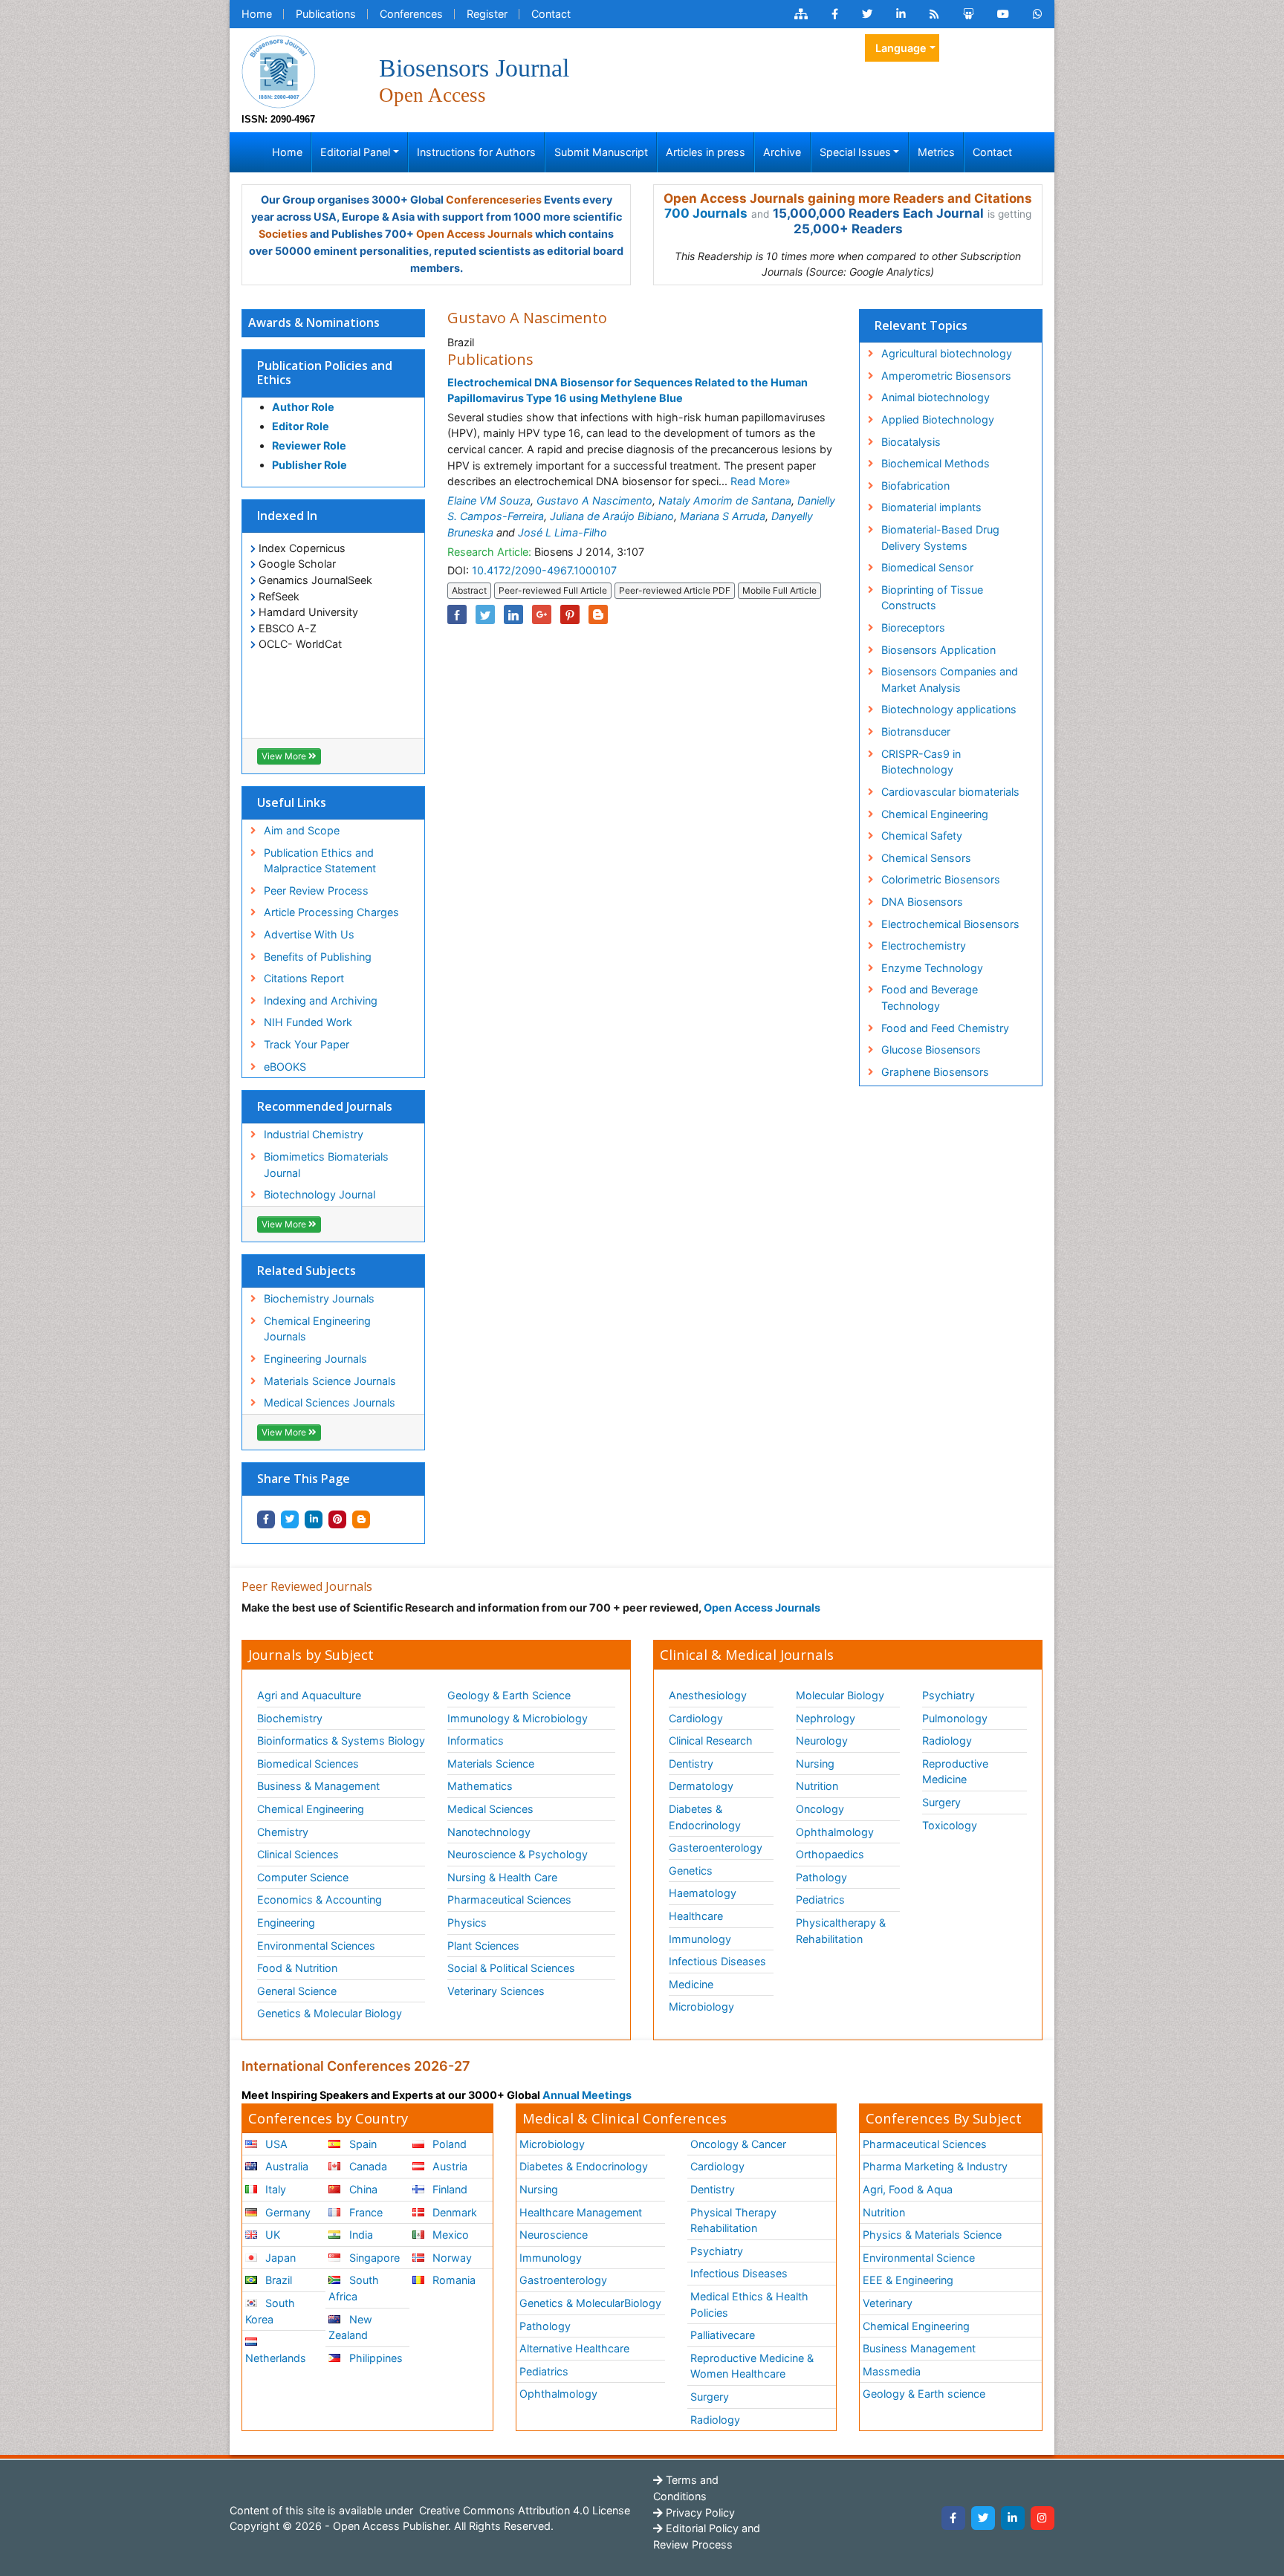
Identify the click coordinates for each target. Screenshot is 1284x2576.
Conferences (411, 14)
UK (271, 2235)
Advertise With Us (309, 934)
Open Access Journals (474, 234)
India (360, 2235)
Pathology (821, 1877)
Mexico (449, 2235)
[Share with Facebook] (266, 1519)
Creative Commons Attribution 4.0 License (523, 2510)
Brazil (277, 2280)
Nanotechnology (489, 1832)
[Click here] (801, 14)
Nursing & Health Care (502, 1877)
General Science (297, 1991)
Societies (283, 234)
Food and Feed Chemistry (945, 1028)
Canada (367, 2166)
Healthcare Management (581, 2212)
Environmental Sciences (316, 1946)
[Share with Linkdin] (314, 1519)
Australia (285, 2166)
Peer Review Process (316, 890)
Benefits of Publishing (318, 957)
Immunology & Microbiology (518, 1718)
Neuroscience (554, 2235)
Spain (361, 2144)
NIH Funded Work (308, 1022)
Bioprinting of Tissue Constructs (932, 598)
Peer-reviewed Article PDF (675, 590)
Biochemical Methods (936, 463)
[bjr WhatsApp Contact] (1038, 14)
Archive (782, 152)
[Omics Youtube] (1003, 14)
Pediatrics (820, 1899)
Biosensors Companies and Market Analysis (950, 679)
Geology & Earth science (924, 2394)
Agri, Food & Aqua (908, 2189)
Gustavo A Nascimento (594, 500)
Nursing (815, 1764)
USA (275, 2144)
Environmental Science (919, 2258)
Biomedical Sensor (927, 567)
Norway (451, 2258)
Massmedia (892, 2371)
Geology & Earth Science (509, 1695)
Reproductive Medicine (955, 1772)
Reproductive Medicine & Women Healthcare (752, 2366)
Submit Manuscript (601, 152)
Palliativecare (723, 2335)
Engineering (286, 1923)
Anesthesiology (708, 1695)
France (364, 2212)
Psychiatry (949, 1695)
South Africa (353, 2288)
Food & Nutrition (297, 1968)
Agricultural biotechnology (947, 353)
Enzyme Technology (932, 968)
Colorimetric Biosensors (941, 879)
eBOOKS (285, 1067)
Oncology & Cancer (738, 2144)
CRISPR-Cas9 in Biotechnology (921, 762)
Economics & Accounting (320, 1899)
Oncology (820, 1809)
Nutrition (817, 1786)
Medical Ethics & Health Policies (749, 2304)
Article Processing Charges (331, 912)
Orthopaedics (830, 1854)
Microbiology (701, 2006)
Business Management (919, 2348)
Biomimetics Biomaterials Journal (326, 1165)
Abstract (469, 590)
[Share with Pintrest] (337, 1519)
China (362, 2189)
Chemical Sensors (926, 858)
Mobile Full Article (779, 590)
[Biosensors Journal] (279, 70)
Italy (274, 2189)
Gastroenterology (563, 2280)
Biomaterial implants (931, 507)
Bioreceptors (913, 627)
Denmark (453, 2212)
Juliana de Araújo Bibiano (612, 516)
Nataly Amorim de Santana (725, 500)
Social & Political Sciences (511, 1968)
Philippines (374, 2358)
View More (285, 756)
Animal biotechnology (936, 397)
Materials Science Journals (330, 1381)
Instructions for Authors (476, 152)
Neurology (822, 1740)
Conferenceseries (494, 199)
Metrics (936, 152)
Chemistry (283, 1832)
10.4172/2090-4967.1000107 (544, 570)
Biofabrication (915, 486)
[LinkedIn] (1013, 2518)
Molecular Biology (840, 1695)
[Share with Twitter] (290, 1519)
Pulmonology (955, 1718)
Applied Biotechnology (938, 419)
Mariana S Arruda (723, 516)
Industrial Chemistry (314, 1134)
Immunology (700, 1939)
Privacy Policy (699, 2512)
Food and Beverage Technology (930, 997)
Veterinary (888, 2303)
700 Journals (706, 213)
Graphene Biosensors (935, 1072)
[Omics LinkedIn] (901, 14)
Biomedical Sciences (308, 1764)
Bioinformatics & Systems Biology (341, 1740)
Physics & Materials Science (932, 2235)
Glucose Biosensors (931, 1049)
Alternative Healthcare (574, 2348)
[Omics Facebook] (835, 14)
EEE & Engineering (908, 2280)
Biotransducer (916, 731)
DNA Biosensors (922, 902)
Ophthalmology (835, 1832)
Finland (448, 2189)
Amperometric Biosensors (946, 376)
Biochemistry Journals (319, 1298)
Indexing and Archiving (321, 1000)
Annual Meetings (587, 2095)
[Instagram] (1043, 2518)
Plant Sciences (483, 1946)
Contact (551, 14)
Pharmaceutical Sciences (509, 1899)
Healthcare (696, 1916)
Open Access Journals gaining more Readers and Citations (848, 198)
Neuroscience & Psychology (518, 1854)
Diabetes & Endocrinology (705, 1817)
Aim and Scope (302, 830)
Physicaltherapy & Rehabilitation (841, 1931)
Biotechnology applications (949, 709)
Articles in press (706, 152)
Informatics (476, 1740)
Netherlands (276, 2358)
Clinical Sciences (298, 1854)
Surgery (941, 1802)
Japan (279, 2258)
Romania (453, 2280)
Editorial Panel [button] (355, 152)
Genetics (691, 1871)
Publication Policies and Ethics (325, 373)
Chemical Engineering (935, 814)
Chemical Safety (922, 836)
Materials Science (491, 1764)
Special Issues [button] (855, 152)
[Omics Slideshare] (968, 14)
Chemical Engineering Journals (317, 1329)
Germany (286, 2212)
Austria (448, 2166)
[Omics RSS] (934, 14)
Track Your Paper (307, 1044)
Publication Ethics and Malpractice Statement (320, 861)
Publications (326, 14)
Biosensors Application (938, 650)
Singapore (373, 2258)
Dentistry (691, 1764)
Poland (448, 2144)
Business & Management (318, 1786)
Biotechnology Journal (320, 1194)
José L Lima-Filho (562, 532)
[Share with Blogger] (361, 1519)
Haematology (703, 1893)
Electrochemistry (924, 945)
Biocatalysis (911, 442)
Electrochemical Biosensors (950, 924)
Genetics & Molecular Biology (330, 2013)
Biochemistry (290, 1718)
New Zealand (350, 2327)
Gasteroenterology (716, 1847)
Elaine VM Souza (489, 500)
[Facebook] (953, 2518)
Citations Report (304, 978)
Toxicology (950, 1825)
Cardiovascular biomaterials (950, 792)
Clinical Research (711, 1740)
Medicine (691, 1984)
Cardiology (696, 1718)
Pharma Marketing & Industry (935, 2166)
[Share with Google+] (542, 614)
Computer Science (303, 1877)
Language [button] (901, 48)
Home (257, 14)
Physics (467, 1923)
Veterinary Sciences (496, 1991)
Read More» (761, 481)
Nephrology (826, 1718)
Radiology (947, 1740)
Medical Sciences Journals (330, 1402)
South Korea (270, 2311)
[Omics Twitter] (867, 14)
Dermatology (701, 1786)
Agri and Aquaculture (309, 1695)
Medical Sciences (490, 1809)
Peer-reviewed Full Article (553, 590)
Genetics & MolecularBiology (590, 2303)
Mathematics (480, 1786)
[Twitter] (983, 2518)
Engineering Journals (315, 1359)
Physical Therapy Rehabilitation (733, 2220)
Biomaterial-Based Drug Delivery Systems (940, 538)
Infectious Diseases (717, 1961)
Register (487, 14)
